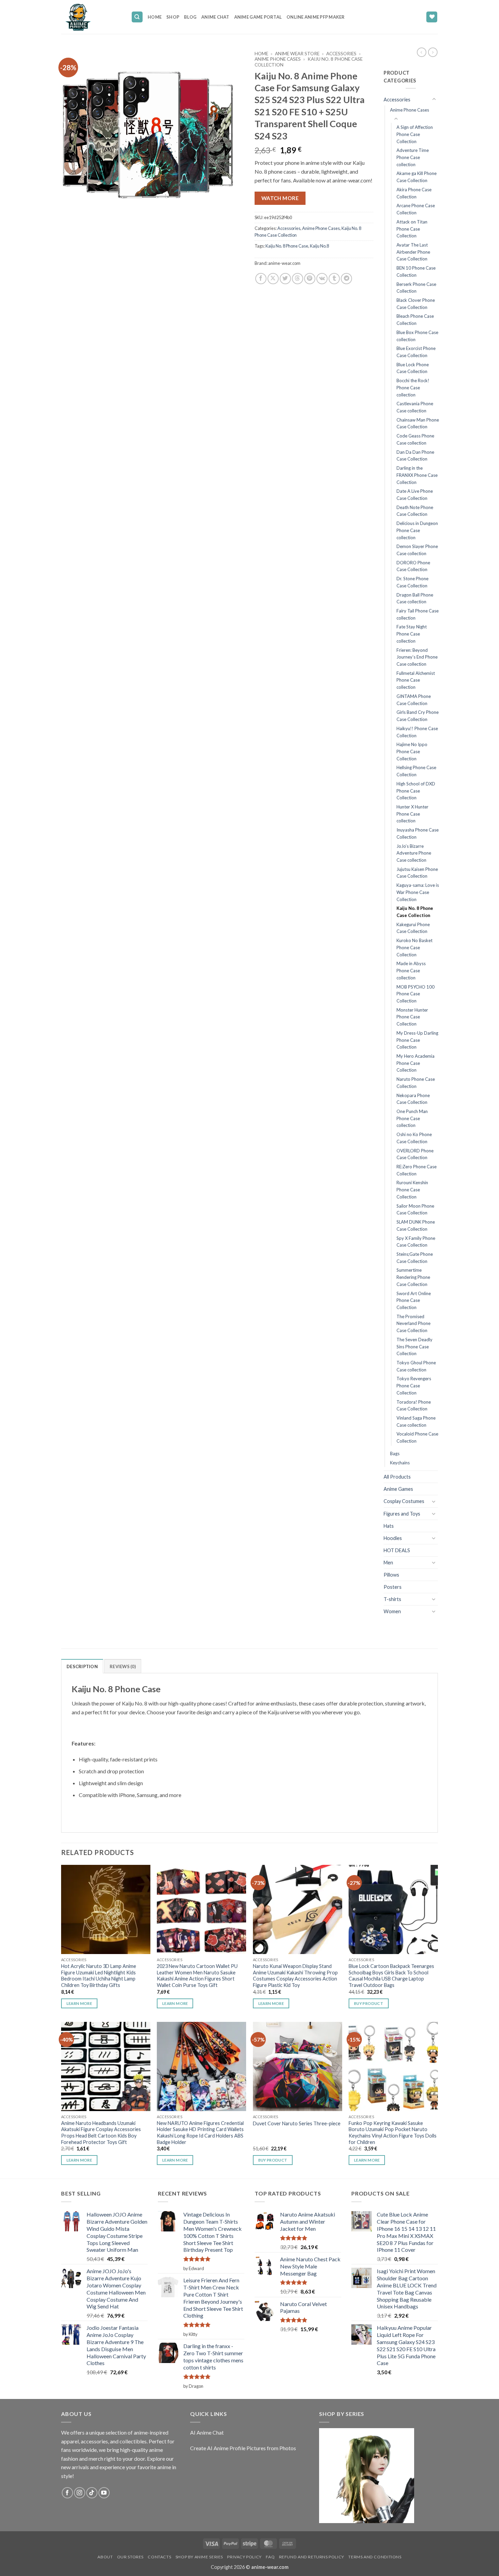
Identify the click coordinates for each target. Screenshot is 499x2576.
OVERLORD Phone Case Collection (415, 1154)
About (105, 2557)
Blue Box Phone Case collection (417, 336)
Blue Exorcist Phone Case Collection (416, 352)
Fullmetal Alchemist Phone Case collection (416, 680)
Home (155, 17)
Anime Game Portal (258, 17)
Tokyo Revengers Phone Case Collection (414, 1385)
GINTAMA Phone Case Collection (414, 700)
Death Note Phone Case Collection (415, 511)
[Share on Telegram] (346, 279)
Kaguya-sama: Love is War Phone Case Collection (418, 892)
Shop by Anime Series (199, 2557)
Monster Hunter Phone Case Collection (412, 1017)
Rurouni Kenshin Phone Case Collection (412, 1189)
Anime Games (398, 1489)
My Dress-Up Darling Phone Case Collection (417, 1040)
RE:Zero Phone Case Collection (417, 1170)
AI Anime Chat (207, 2432)
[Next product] (422, 52)
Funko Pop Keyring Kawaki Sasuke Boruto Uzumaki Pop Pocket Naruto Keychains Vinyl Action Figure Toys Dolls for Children (393, 2133)
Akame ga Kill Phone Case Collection (417, 177)
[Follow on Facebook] (67, 2493)
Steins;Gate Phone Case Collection (415, 1258)
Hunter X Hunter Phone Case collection (412, 814)
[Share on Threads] (298, 279)
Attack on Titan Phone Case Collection (412, 229)
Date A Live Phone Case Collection (415, 495)
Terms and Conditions (375, 2557)
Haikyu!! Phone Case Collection (417, 732)
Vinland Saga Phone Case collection (416, 1421)
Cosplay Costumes (404, 1501)
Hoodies (393, 1538)
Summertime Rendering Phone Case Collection (413, 1277)
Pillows (391, 1575)
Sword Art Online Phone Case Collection (414, 1300)
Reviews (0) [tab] (123, 1666)
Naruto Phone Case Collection (416, 1083)
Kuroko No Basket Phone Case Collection (414, 947)
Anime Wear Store (297, 54)
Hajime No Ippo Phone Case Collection (412, 751)
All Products (397, 1477)
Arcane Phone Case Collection (416, 209)
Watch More (280, 198)
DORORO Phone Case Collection (413, 566)
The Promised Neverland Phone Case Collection (413, 1323)
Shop (173, 17)
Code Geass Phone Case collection (415, 439)
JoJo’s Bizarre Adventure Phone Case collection (414, 853)
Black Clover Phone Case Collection (416, 304)
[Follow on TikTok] (92, 2493)
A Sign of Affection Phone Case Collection (415, 134)
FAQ (270, 2557)
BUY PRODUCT (369, 2003)
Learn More (79, 2003)
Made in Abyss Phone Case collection (411, 970)
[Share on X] (273, 279)
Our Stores (130, 2557)
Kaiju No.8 (319, 246)
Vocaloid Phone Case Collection (417, 1437)
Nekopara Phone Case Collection (413, 1099)
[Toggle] (434, 99)
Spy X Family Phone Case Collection (416, 1242)
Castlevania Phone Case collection (415, 407)
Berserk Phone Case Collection (416, 288)
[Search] (137, 17)
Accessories (341, 54)
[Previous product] (433, 52)
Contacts (159, 2557)
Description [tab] (82, 1666)
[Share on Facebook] (261, 279)
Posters (393, 1587)
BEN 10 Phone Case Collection (416, 271)
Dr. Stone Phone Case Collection (412, 582)
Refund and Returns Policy (312, 2557)
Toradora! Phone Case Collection (414, 1406)
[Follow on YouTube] (104, 2493)
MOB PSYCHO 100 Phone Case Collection (415, 994)
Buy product (273, 2160)
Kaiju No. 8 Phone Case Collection (415, 912)
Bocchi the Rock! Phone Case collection (413, 387)
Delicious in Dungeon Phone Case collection (417, 530)
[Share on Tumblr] (334, 279)
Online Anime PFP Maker (316, 17)
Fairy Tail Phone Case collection (418, 614)
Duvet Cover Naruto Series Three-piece (297, 2123)
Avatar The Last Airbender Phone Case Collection (413, 252)
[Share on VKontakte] (322, 279)
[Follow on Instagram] (80, 2493)
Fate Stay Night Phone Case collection (412, 634)
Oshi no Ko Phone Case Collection (414, 1138)
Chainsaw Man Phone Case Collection (418, 423)
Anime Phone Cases (278, 59)
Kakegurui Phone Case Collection (413, 928)
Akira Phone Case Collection (414, 193)
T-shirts (392, 1599)
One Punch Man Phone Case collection (412, 1118)
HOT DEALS (397, 1550)
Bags (395, 1453)
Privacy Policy (244, 2557)
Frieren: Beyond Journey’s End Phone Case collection (417, 657)
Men (388, 1563)
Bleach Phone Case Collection (415, 320)
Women (392, 1611)
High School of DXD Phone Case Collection (416, 791)
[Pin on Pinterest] (310, 279)
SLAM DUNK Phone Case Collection (416, 1225)
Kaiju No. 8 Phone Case (287, 246)
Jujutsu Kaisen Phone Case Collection (417, 873)
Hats (389, 1526)
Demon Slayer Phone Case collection (417, 550)
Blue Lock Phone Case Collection (413, 368)
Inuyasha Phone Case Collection (418, 833)
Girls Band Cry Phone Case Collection (418, 716)
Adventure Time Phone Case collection (413, 157)
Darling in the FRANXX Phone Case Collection (417, 475)
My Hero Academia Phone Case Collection (415, 1063)
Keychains (400, 1463)
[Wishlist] (432, 17)
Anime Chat (215, 17)
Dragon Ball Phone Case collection (415, 598)
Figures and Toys (402, 1514)
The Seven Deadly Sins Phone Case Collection (414, 1346)
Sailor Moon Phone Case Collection (415, 1209)
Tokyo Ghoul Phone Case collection (416, 1366)
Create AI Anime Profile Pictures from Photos (243, 2448)
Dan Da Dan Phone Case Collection (415, 456)
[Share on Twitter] (285, 279)
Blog (190, 17)
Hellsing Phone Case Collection (416, 771)
